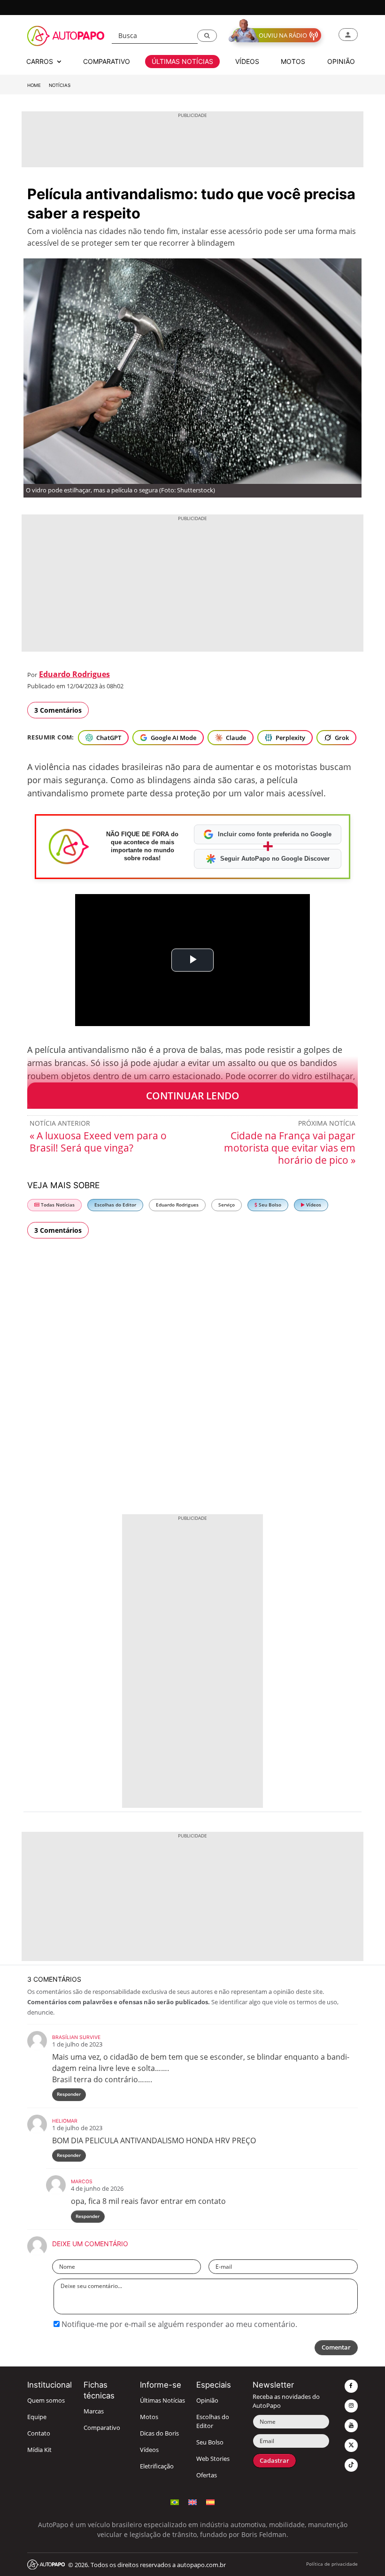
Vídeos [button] (247, 61)
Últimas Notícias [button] (182, 61)
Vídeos (313, 1205)
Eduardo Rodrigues (74, 674)
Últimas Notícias (162, 2401)
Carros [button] (41, 61)
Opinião (207, 2401)
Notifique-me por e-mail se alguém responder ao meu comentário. (178, 2324)
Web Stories (213, 2459)
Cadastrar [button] (274, 2461)
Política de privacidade (332, 2564)
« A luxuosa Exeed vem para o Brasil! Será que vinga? (98, 1142)
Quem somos (46, 2401)
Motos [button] (293, 61)
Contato (39, 2433)
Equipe (37, 2417)
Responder (69, 2094)
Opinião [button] (341, 61)
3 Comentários (58, 710)
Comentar (336, 2347)
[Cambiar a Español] (210, 2501)
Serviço (227, 1205)
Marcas (94, 2411)
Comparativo (102, 2428)
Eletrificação (157, 2466)
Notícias (60, 85)
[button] (207, 36)
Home (34, 85)
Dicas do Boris (159, 2433)
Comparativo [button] (107, 61)
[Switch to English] (192, 2501)
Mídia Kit (39, 2450)
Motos (149, 2417)
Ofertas (207, 2475)
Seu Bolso (269, 1205)
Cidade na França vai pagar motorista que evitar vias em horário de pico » (290, 1148)
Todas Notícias (57, 1205)
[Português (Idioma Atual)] (175, 2501)
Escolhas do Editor (115, 1205)
